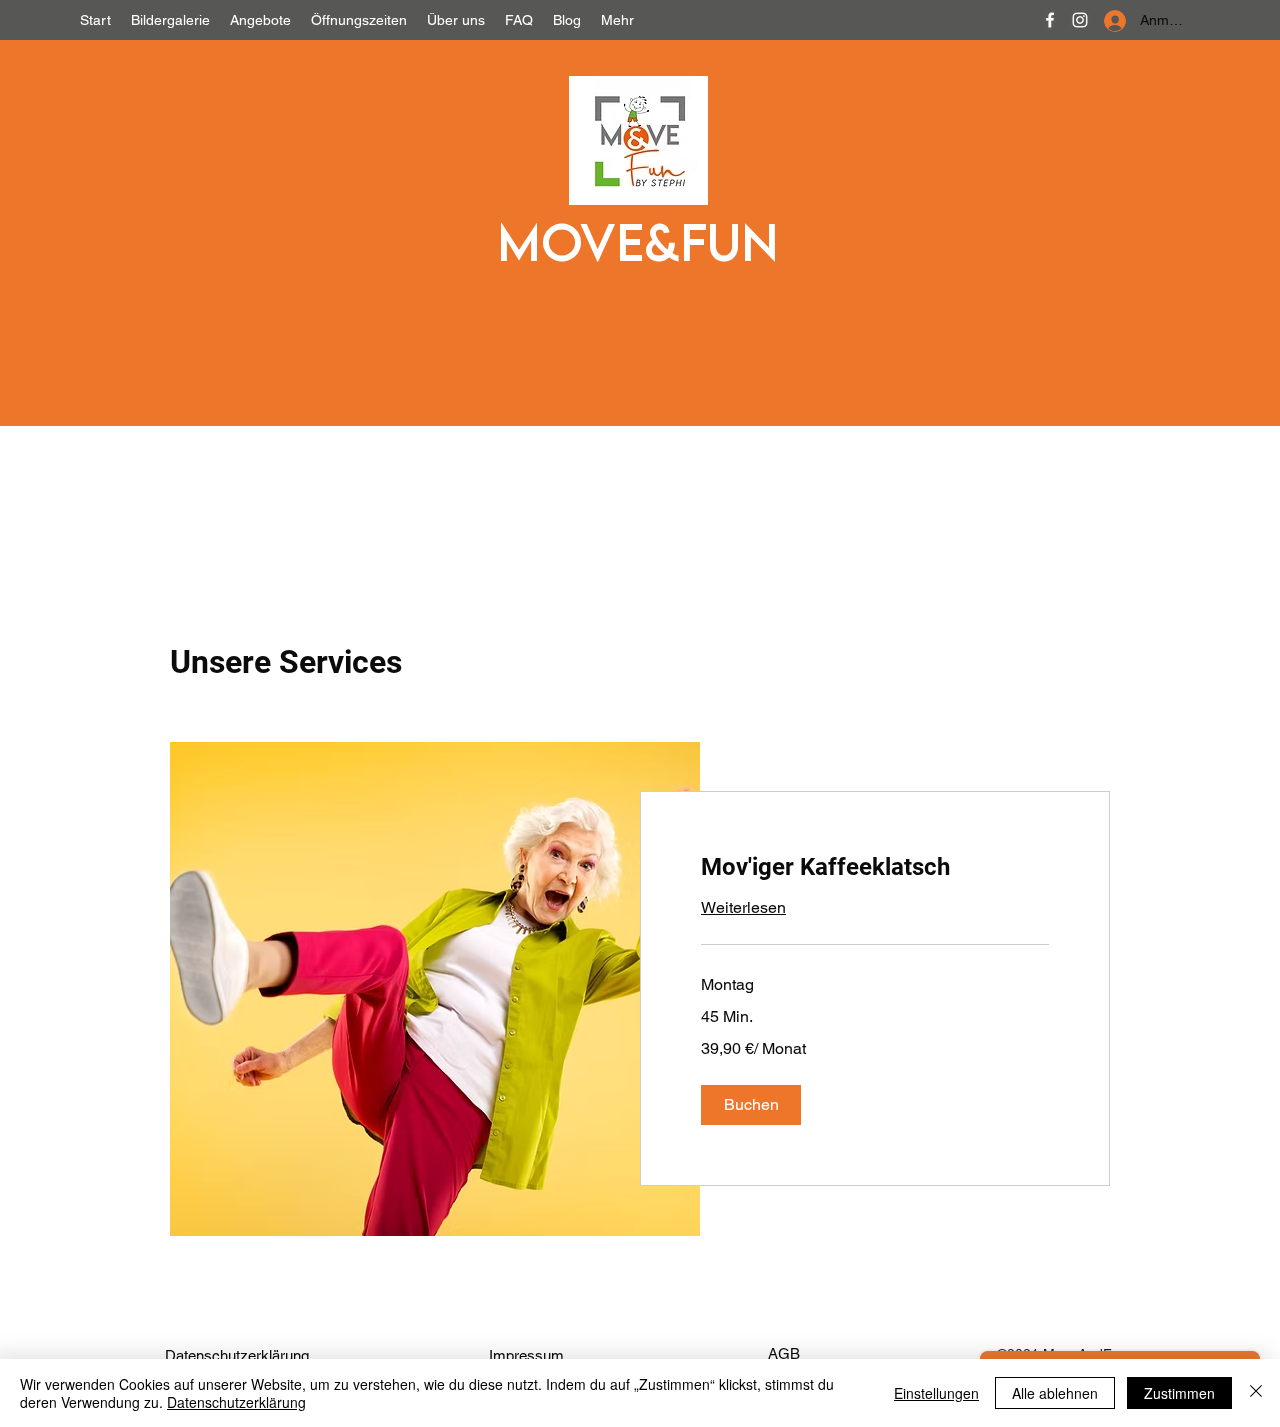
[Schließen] (1256, 1393)
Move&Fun (637, 241)
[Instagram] (1080, 20)
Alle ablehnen (1055, 1393)
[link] (875, 868)
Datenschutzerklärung (236, 1402)
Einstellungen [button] (936, 1393)
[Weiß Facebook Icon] (1050, 20)
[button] (751, 1105)
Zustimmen (1179, 1393)
